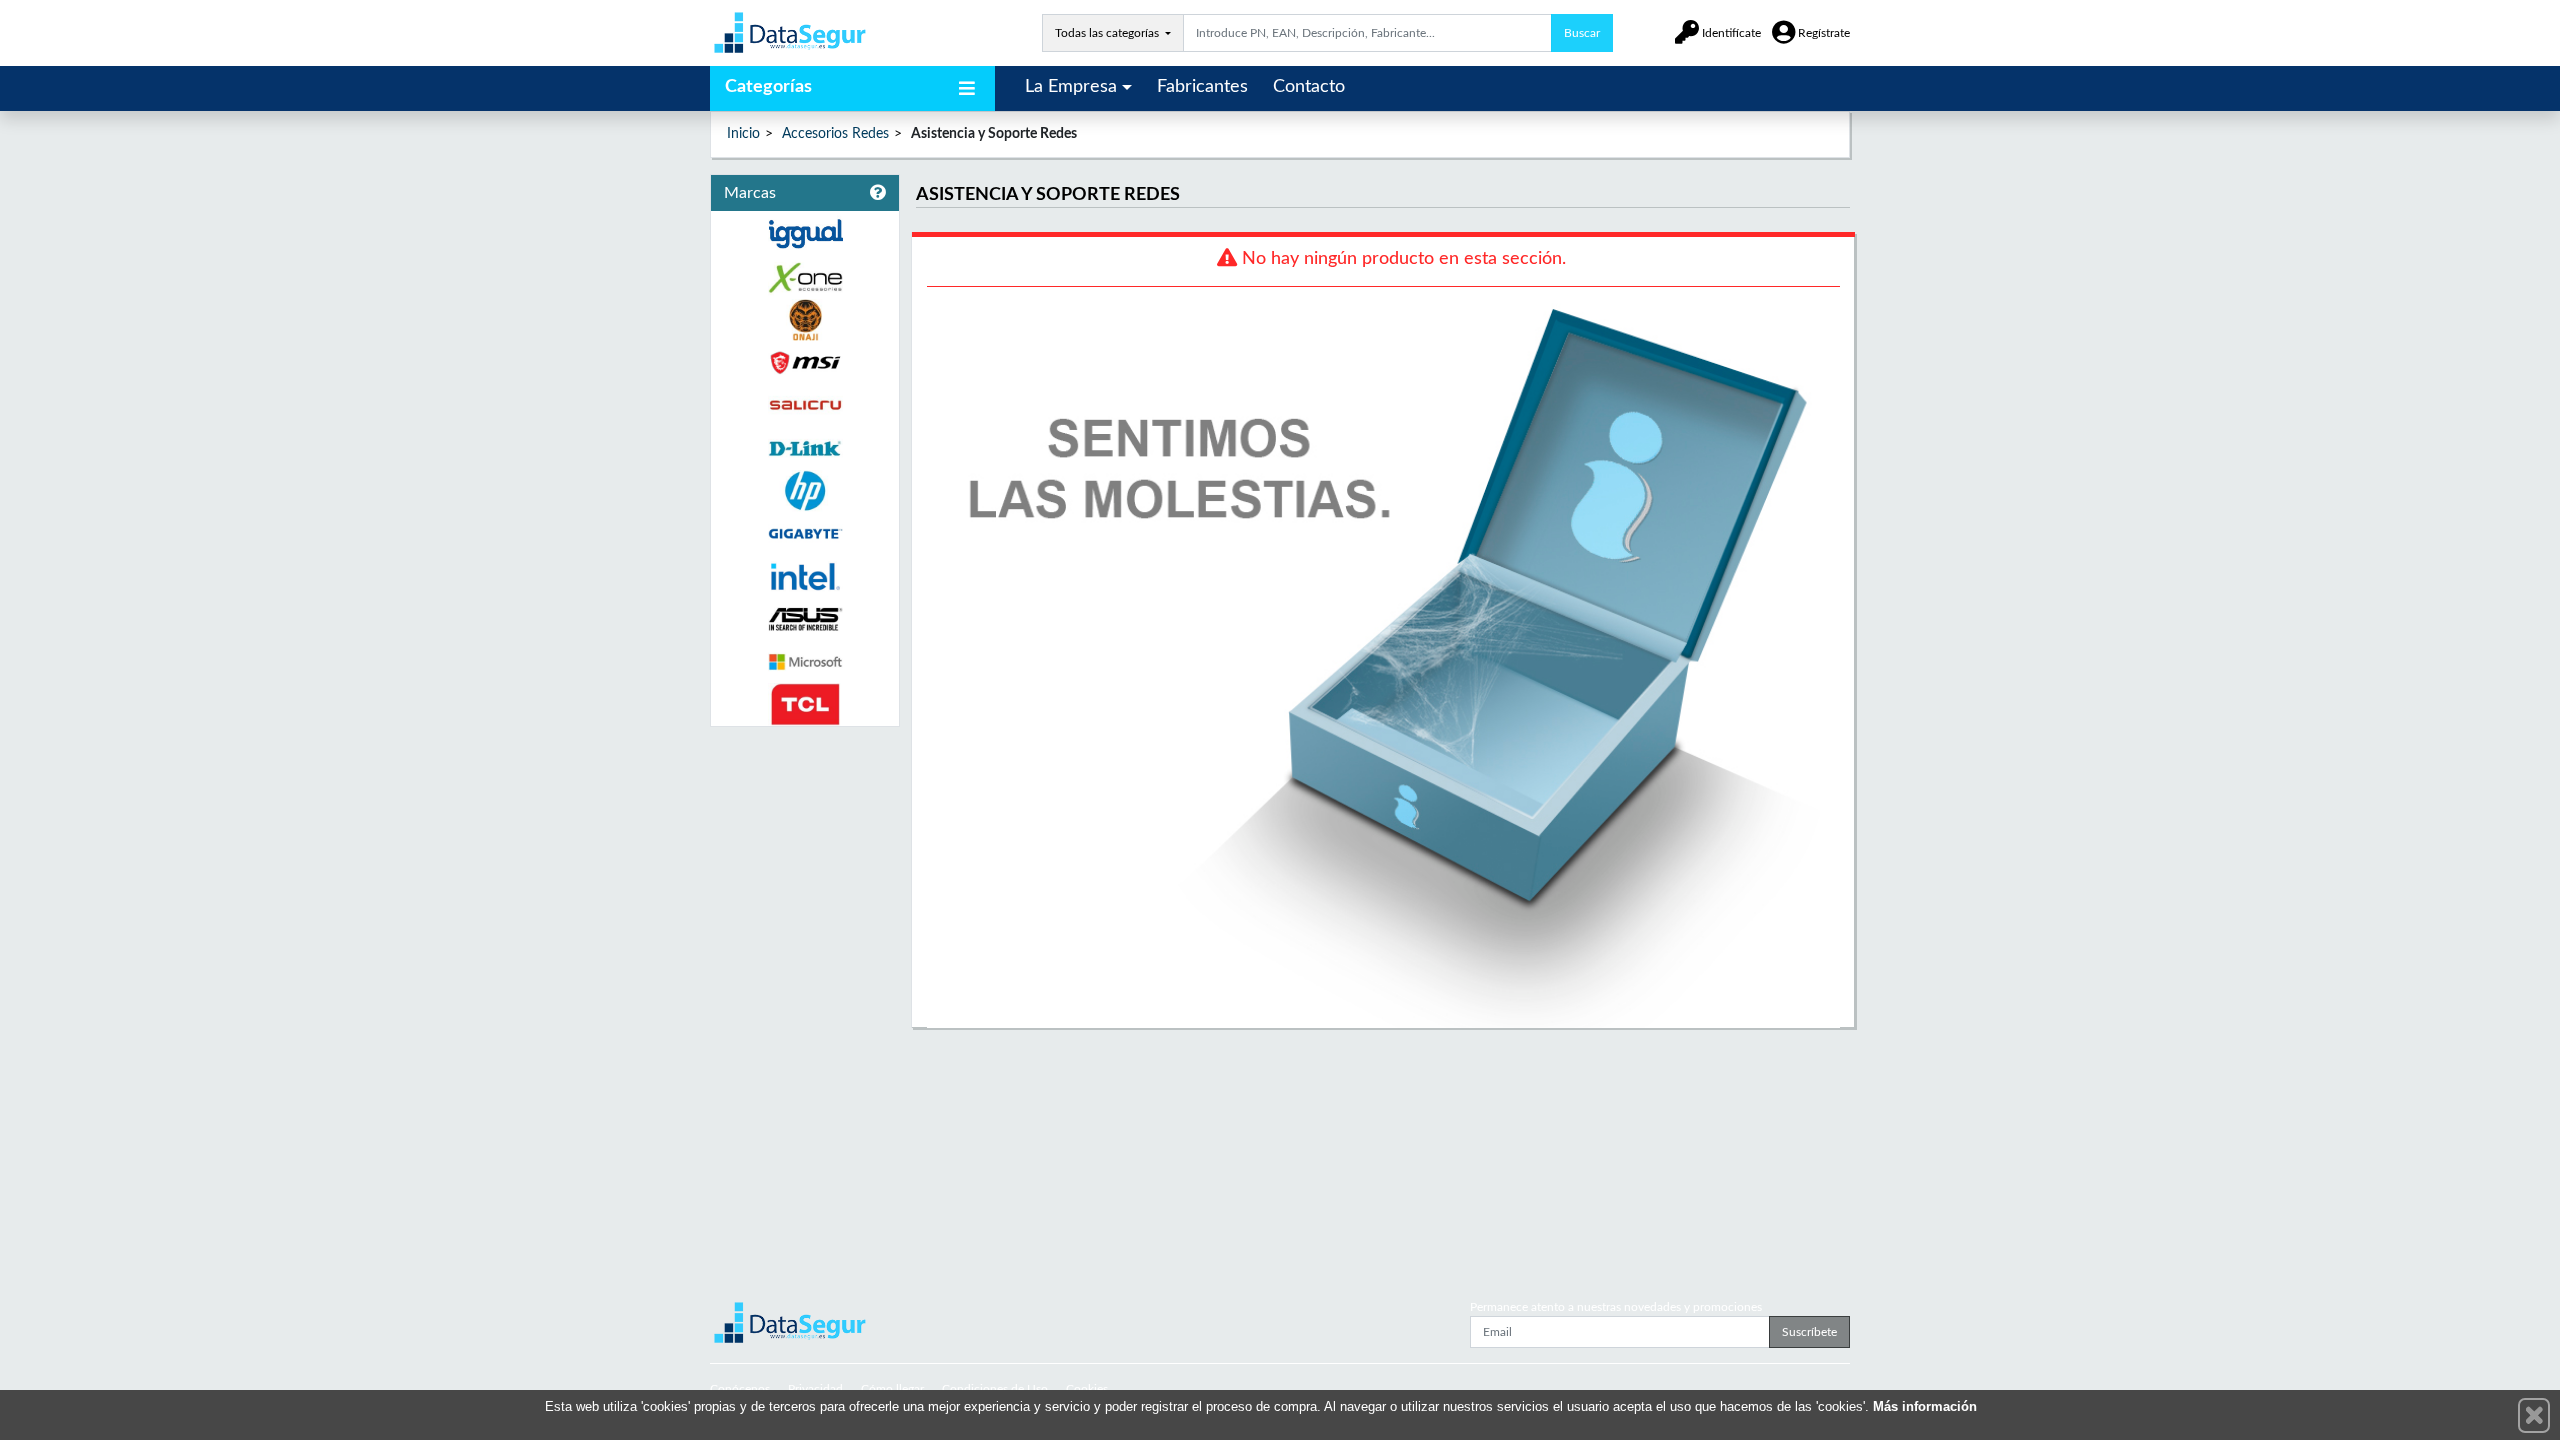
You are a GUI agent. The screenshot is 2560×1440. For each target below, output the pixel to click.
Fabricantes (1202, 87)
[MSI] (805, 362)
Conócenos (740, 1389)
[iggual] (805, 233)
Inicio (743, 134)
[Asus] (805, 619)
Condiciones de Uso (995, 1389)
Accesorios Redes (835, 134)
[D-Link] (805, 448)
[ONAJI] (805, 320)
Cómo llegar (892, 1389)
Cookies (1087, 1389)
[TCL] (805, 704)
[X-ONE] (805, 277)
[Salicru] (805, 405)
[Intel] (805, 576)
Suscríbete (1809, 1332)
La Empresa (1071, 87)
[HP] (805, 491)
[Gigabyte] (805, 533)
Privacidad (815, 1389)
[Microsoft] (805, 662)
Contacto (1309, 87)
